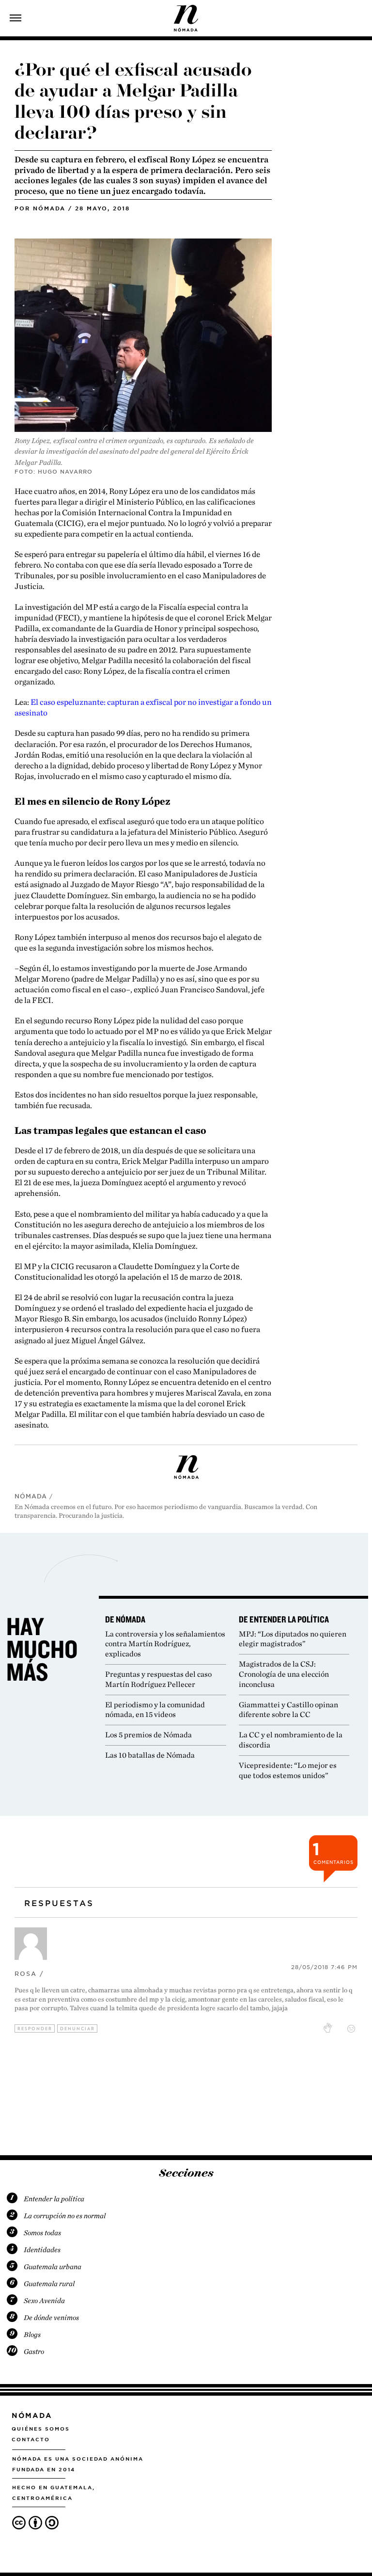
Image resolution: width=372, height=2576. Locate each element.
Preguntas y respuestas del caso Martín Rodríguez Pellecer (158, 1679)
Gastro (34, 2352)
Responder (35, 2028)
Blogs (32, 2335)
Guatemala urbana (53, 2267)
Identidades (42, 2250)
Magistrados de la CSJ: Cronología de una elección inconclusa (284, 1674)
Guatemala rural (49, 2284)
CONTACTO (31, 2439)
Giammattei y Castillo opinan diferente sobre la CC (288, 1710)
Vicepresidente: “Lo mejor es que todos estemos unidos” (288, 1770)
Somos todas (42, 2233)
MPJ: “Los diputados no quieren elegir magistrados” (293, 1639)
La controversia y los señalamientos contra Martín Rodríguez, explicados (165, 1644)
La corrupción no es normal (65, 2216)
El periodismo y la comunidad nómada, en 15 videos (155, 1710)
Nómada (49, 208)
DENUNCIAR (77, 2028)
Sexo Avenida (44, 2301)
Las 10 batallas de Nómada (150, 1755)
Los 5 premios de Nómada (148, 1735)
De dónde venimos (51, 2318)
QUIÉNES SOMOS (41, 2429)
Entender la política (54, 2199)
